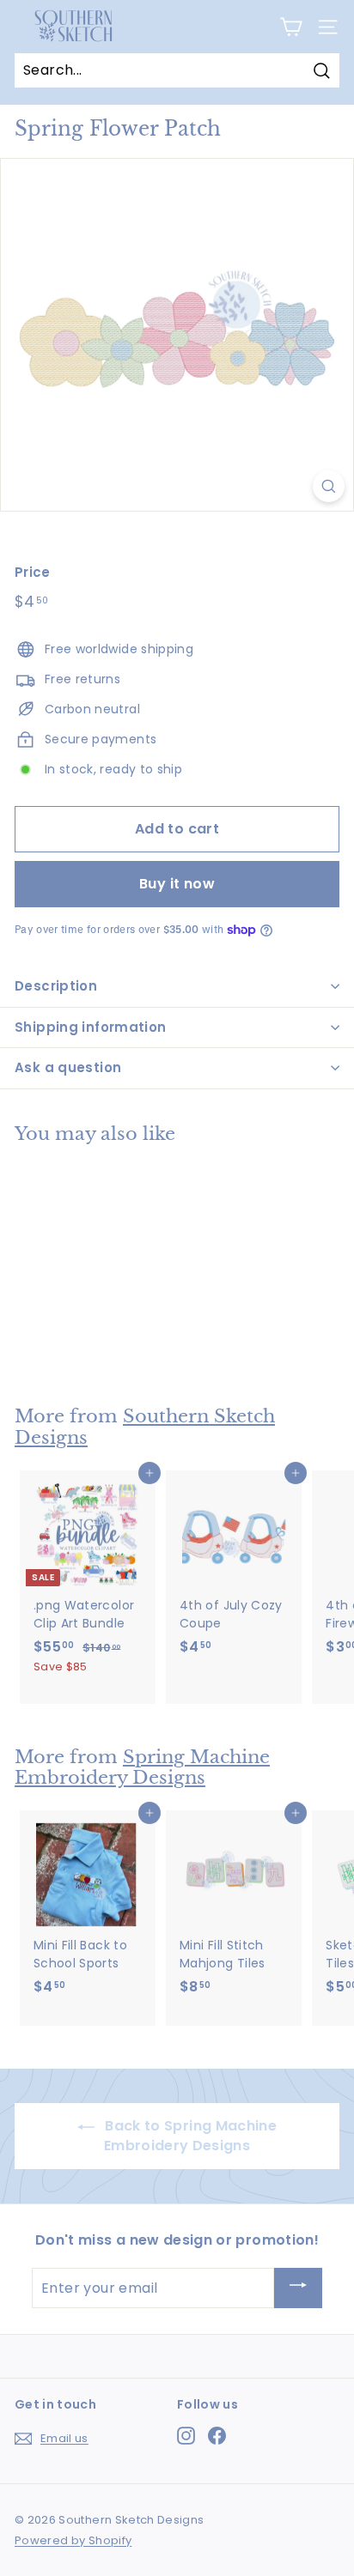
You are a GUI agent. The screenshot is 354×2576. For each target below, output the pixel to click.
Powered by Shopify (73, 2540)
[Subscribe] (298, 2288)
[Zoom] (329, 486)
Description (56, 986)
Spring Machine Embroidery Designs (142, 1768)
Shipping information (91, 1027)
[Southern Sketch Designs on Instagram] (186, 2436)
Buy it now (177, 884)
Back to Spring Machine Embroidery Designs (189, 2136)
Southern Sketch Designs (145, 1427)
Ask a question (68, 1067)
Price (33, 572)
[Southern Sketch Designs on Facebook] (217, 2436)
